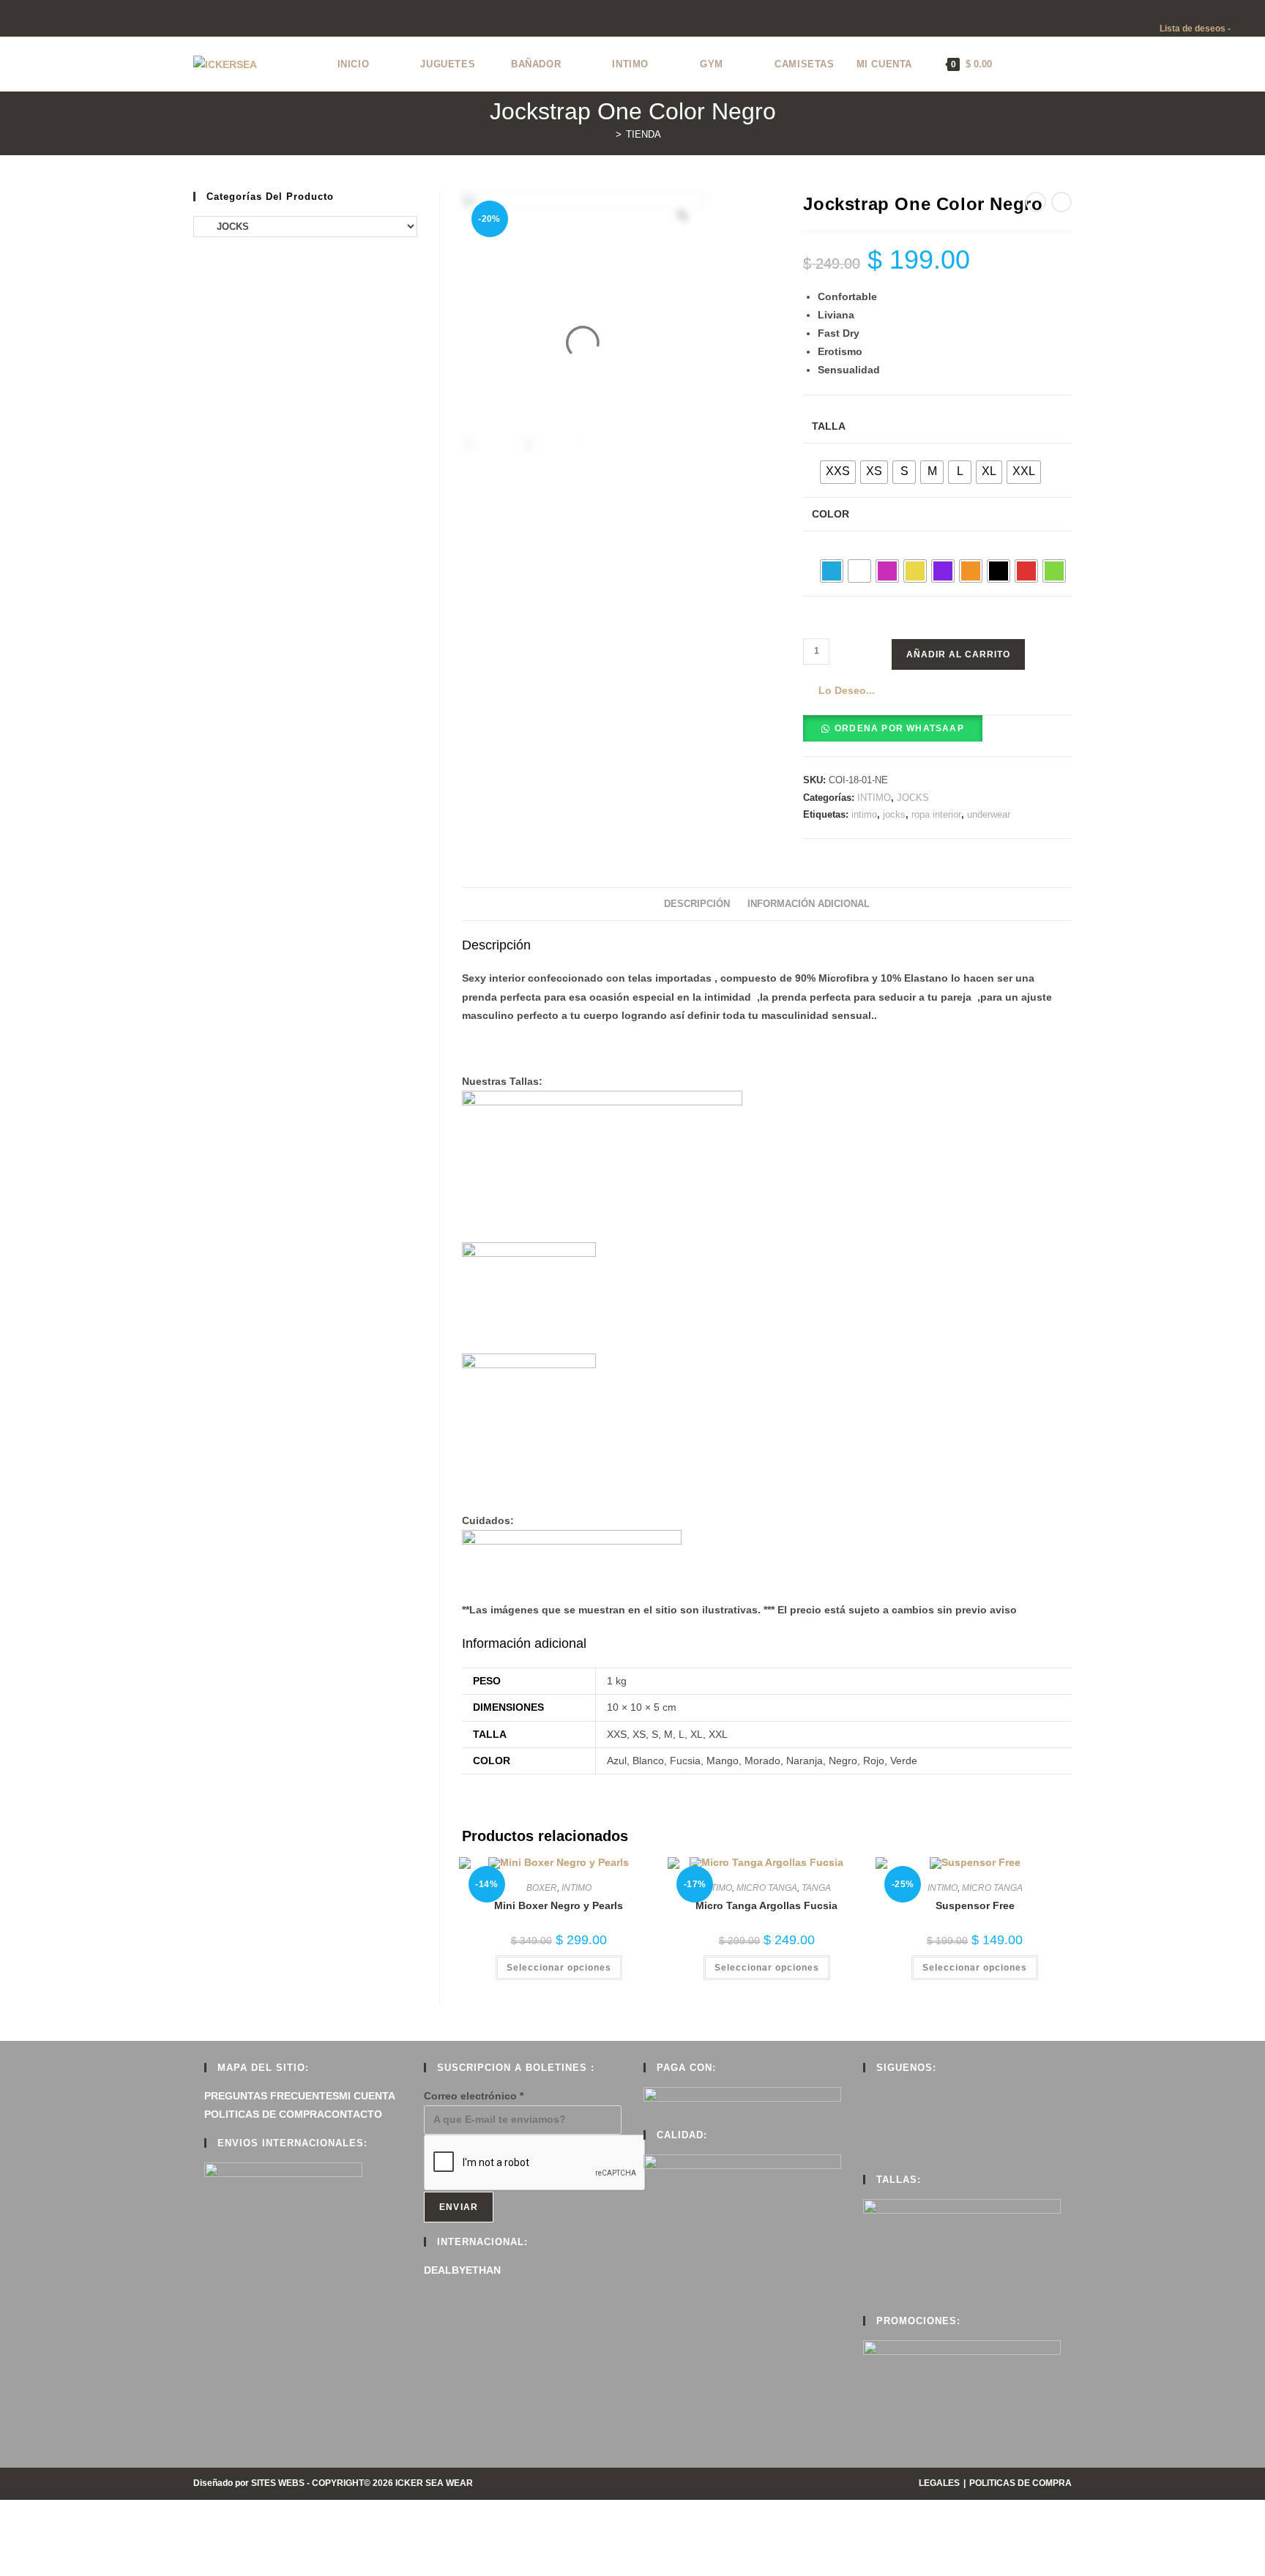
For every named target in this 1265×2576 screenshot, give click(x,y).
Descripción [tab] (697, 904)
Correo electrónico (474, 2096)
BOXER (542, 1888)
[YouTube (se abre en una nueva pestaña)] (55, 20)
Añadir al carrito (958, 654)
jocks (894, 814)
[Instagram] (867, 2132)
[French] (1180, 10)
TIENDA (643, 134)
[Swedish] (1253, 10)
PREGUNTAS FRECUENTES (272, 2096)
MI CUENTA (367, 2096)
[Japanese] (1209, 10)
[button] (839, 691)
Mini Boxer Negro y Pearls (559, 1905)
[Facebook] (867, 2114)
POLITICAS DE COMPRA (264, 2114)
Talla (829, 426)
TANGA (816, 1888)
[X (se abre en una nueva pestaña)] (6, 20)
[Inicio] (608, 134)
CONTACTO (353, 2114)
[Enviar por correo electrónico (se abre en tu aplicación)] (71, 20)
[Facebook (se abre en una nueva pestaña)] (21, 20)
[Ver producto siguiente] (1061, 202)
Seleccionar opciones (559, 1968)
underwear (989, 814)
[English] (1165, 10)
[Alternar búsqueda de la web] (1018, 64)
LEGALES (939, 2483)
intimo (864, 814)
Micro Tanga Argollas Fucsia (766, 1905)
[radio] (838, 472)
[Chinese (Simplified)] (1151, 10)
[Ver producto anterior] (1036, 202)
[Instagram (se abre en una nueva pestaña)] (38, 20)
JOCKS (913, 798)
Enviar (459, 2207)
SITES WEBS (278, 2483)
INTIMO (874, 798)
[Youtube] (867, 2151)
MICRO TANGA (767, 1888)
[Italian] (1195, 10)
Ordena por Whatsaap (899, 728)
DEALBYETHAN (462, 2270)
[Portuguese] (1224, 10)
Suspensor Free (975, 1905)
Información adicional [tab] (809, 904)
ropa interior (936, 814)
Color (831, 514)
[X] (867, 2096)
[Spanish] (1239, 10)
